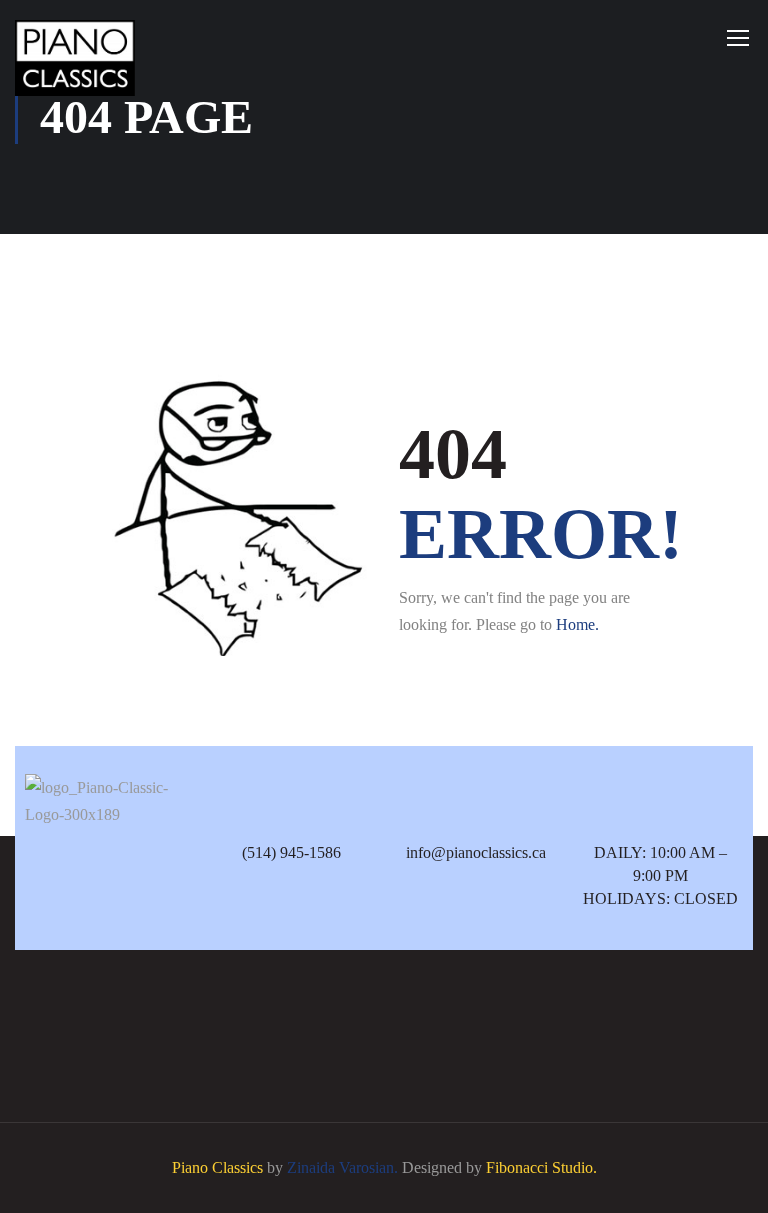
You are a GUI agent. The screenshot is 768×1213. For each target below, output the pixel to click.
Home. (577, 624)
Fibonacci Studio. (541, 1167)
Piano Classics (217, 1167)
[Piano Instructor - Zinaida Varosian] (75, 58)
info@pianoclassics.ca (476, 852)
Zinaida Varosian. (342, 1167)
